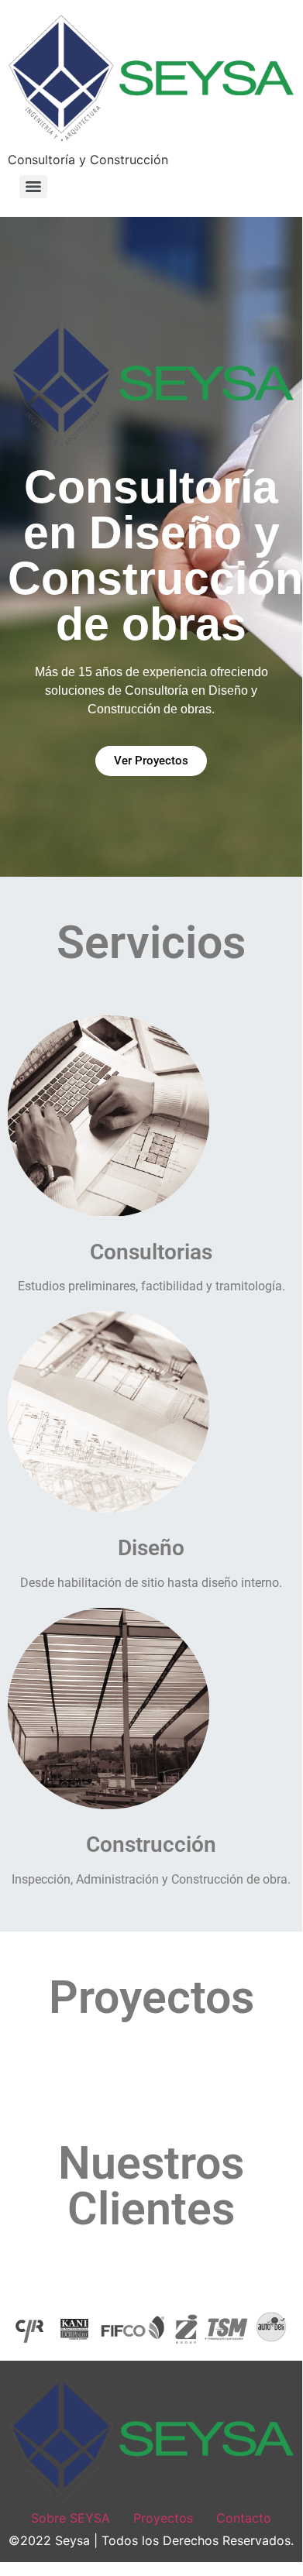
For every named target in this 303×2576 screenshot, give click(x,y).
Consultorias (151, 1252)
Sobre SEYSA (71, 2518)
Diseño (151, 1548)
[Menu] (33, 187)
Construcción (151, 1844)
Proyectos (163, 2518)
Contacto (244, 2518)
